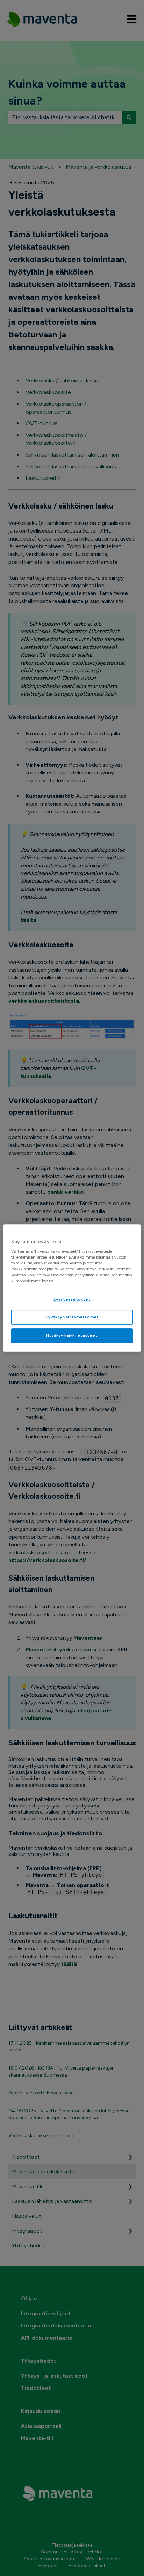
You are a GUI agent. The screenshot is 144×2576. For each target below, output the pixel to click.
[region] (72, 1288)
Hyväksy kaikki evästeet (72, 1335)
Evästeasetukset (72, 1300)
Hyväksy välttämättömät (72, 1317)
